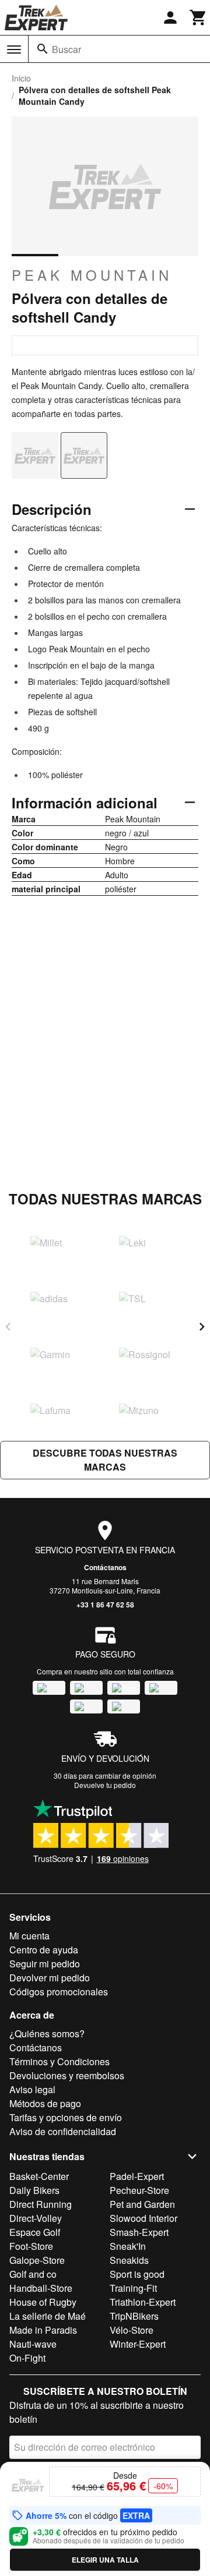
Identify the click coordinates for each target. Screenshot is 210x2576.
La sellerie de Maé (48, 2316)
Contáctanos (105, 1567)
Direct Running (41, 2204)
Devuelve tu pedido (105, 1785)
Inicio (21, 78)
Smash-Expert (139, 2232)
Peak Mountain (92, 275)
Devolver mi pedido (50, 1978)
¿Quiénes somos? (47, 2033)
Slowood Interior (143, 2218)
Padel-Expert (137, 2176)
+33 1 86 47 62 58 (105, 1605)
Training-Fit (133, 2288)
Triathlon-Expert (143, 2302)
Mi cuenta (29, 1936)
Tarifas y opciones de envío (66, 2117)
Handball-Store (41, 2288)
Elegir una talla (105, 2560)
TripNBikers (134, 2316)
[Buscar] (43, 49)
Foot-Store (31, 2246)
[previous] (8, 1327)
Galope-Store (37, 2260)
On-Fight (27, 2358)
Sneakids (129, 2260)
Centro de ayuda (44, 1950)
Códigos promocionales (59, 1992)
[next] (202, 1327)
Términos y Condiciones (60, 2061)
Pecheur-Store (139, 2190)
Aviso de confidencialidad (63, 2131)
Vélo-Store (132, 2330)
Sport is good (137, 2274)
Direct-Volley (36, 2218)
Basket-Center (39, 2176)
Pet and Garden (142, 2204)
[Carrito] (198, 17)
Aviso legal (32, 2089)
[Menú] (14, 50)
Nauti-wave (33, 2344)
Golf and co (33, 2274)
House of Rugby (43, 2302)
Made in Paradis (43, 2330)
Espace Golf (35, 2232)
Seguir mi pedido (45, 1964)
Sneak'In (128, 2246)
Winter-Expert (138, 2344)
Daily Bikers (34, 2190)
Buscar (66, 49)
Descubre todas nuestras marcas (105, 1460)
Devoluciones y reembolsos (67, 2075)
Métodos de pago (45, 2103)
